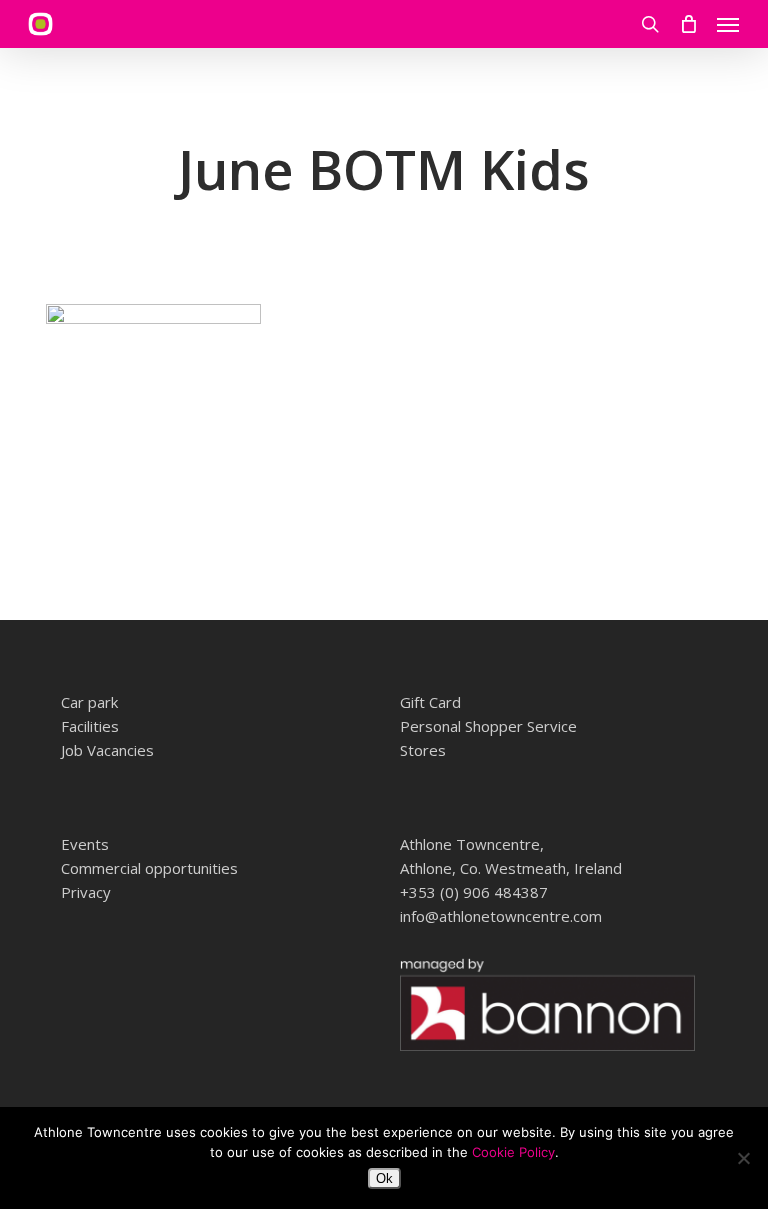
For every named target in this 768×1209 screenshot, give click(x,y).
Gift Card (430, 702)
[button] (728, 24)
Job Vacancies (107, 750)
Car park (89, 702)
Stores (423, 750)
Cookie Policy (513, 1152)
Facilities (90, 726)
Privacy (86, 892)
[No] (743, 1158)
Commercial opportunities (149, 868)
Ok (384, 1178)
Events (85, 844)
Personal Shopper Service (488, 726)
